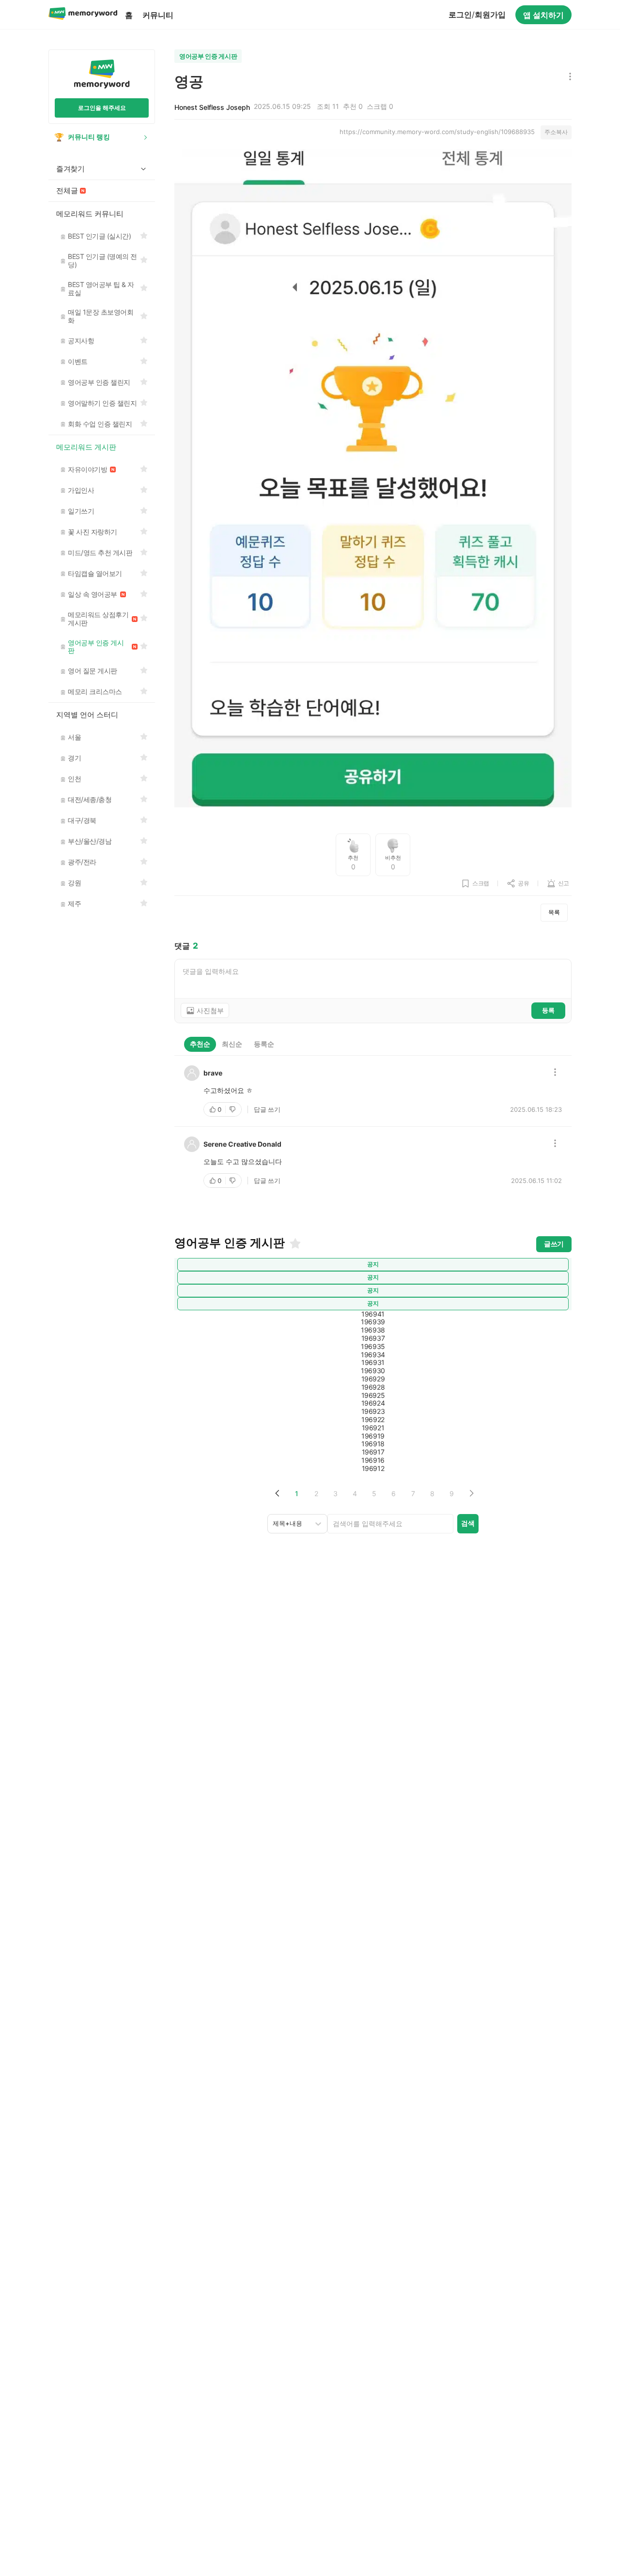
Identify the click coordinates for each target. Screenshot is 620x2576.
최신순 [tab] (232, 1044)
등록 (548, 1010)
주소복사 (556, 132)
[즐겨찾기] (294, 1243)
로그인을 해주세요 (102, 108)
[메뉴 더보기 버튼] (568, 77)
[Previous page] (277, 1493)
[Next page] (471, 1493)
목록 (554, 912)
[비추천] (233, 1109)
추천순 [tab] (200, 1044)
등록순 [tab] (264, 1044)
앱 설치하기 (543, 15)
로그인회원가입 (477, 15)
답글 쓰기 (267, 1109)
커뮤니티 (158, 15)
